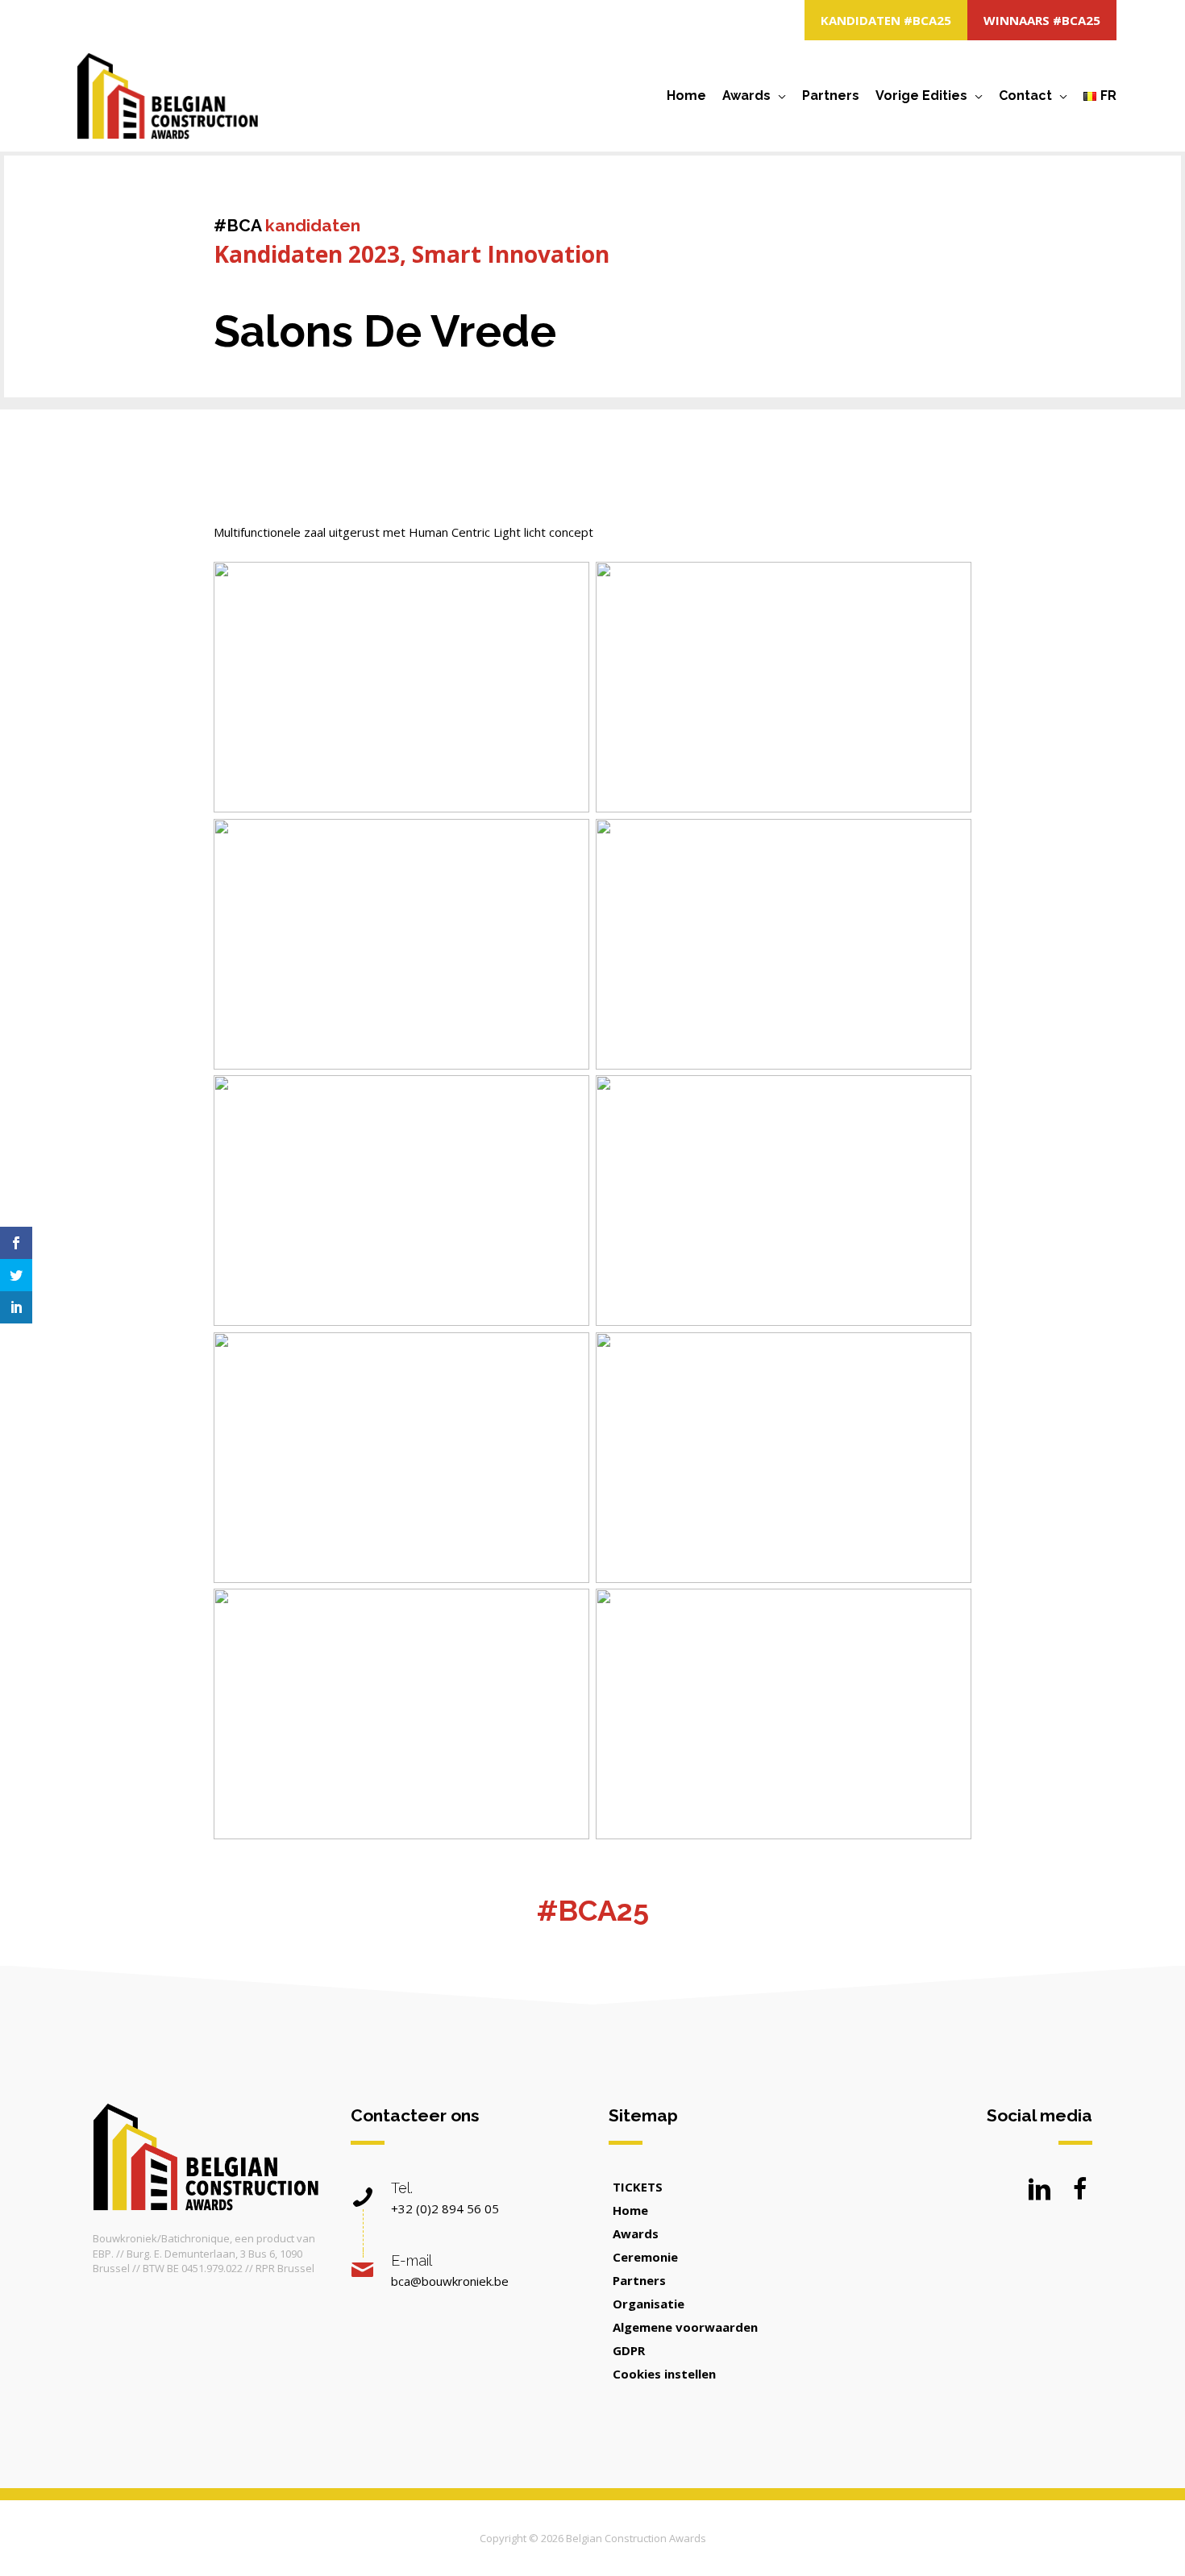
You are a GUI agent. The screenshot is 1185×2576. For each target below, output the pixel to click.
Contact (1025, 96)
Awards (746, 96)
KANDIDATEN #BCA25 (886, 20)
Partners (831, 96)
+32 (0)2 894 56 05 (445, 2208)
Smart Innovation (511, 254)
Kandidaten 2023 (307, 254)
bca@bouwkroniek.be (450, 2281)
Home (686, 96)
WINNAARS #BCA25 (1042, 20)
